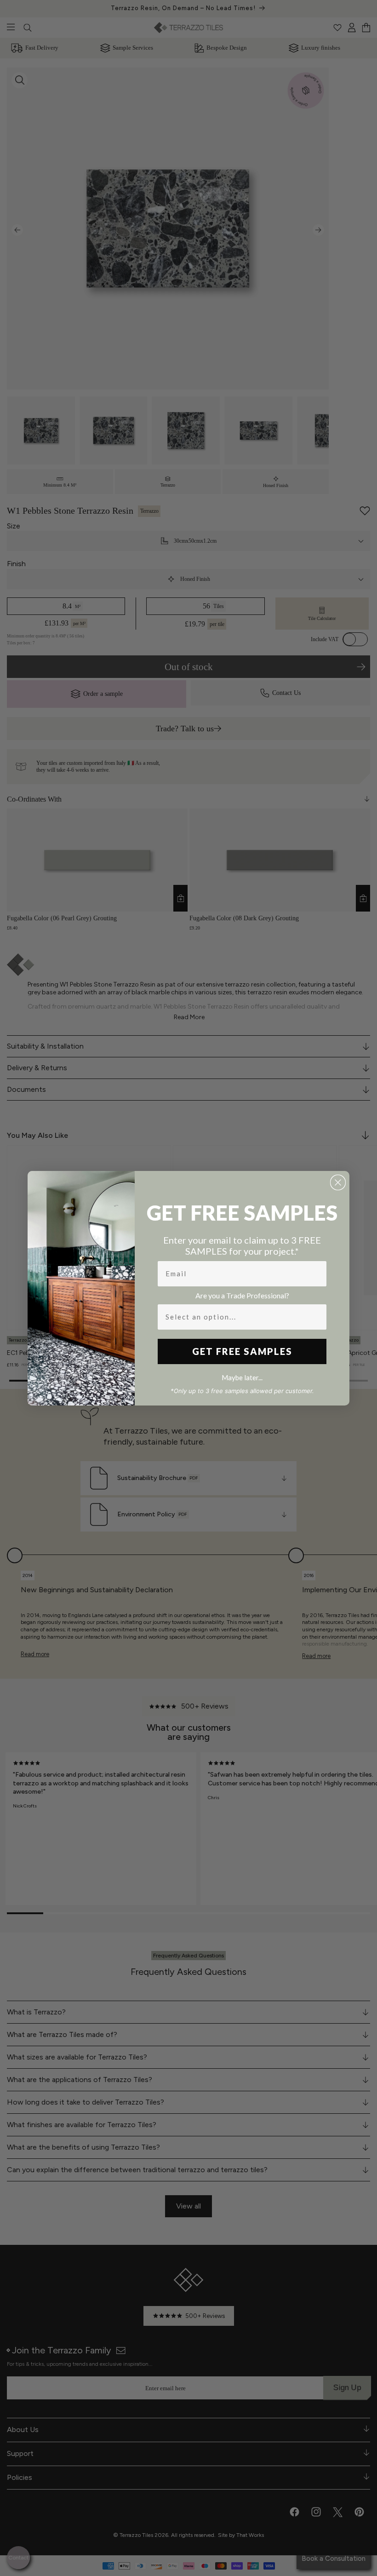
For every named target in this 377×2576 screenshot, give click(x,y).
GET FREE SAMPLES (242, 1351)
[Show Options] (318, 1317)
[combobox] (239, 1317)
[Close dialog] (338, 1182)
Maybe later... (242, 1377)
